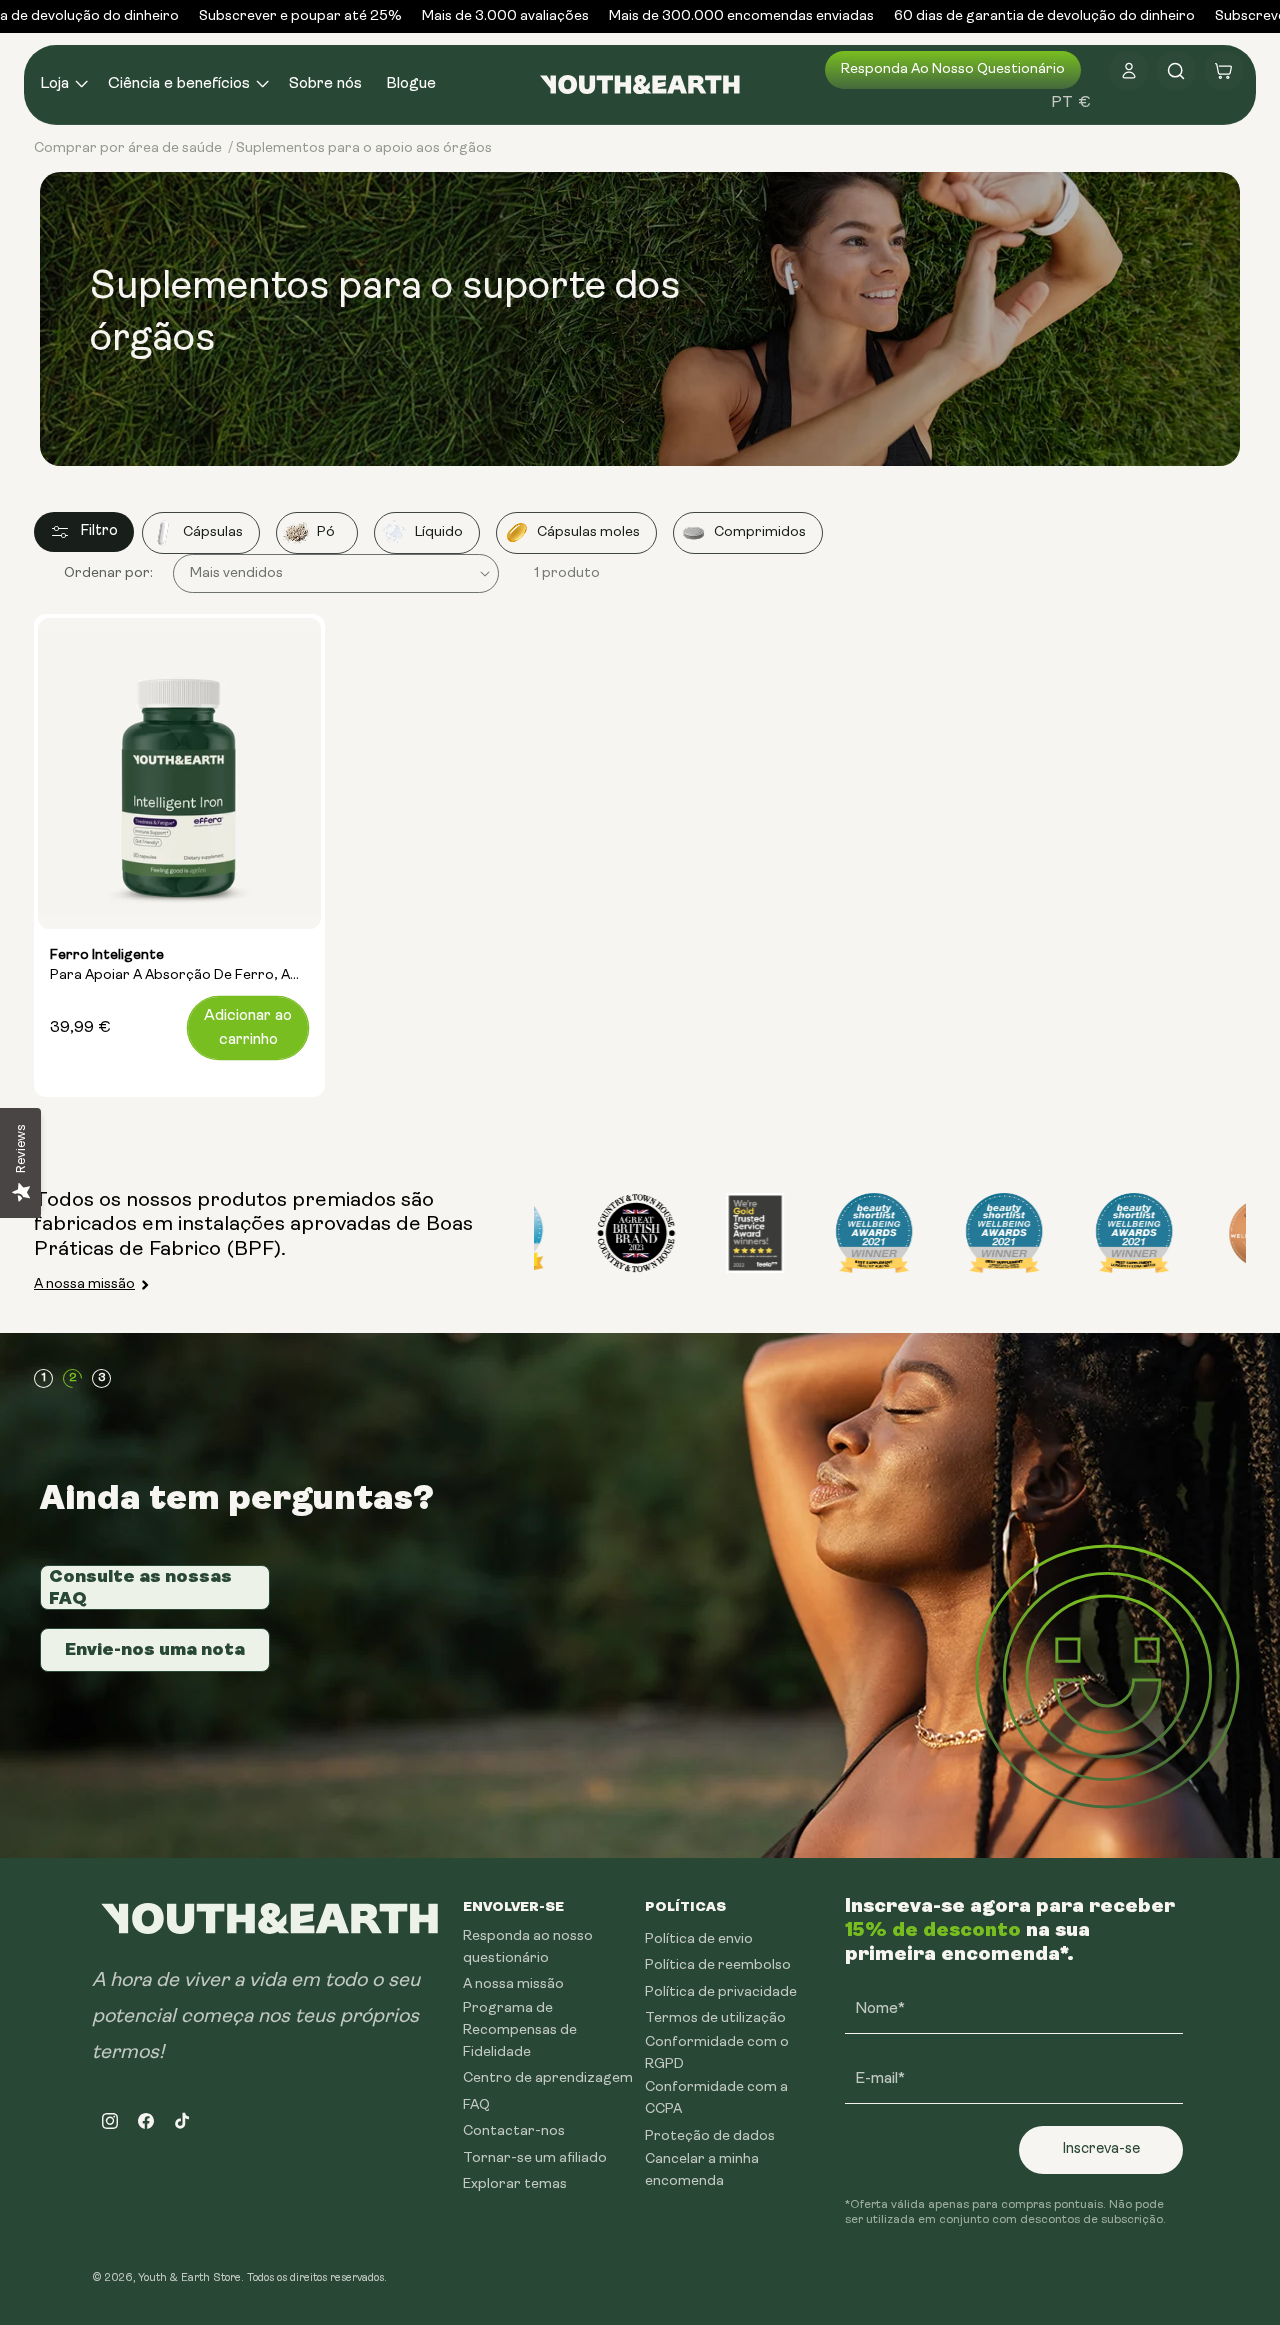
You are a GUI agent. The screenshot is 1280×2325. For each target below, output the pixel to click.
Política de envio (699, 1939)
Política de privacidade (721, 1992)
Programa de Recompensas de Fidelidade (520, 2030)
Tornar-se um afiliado (535, 2158)
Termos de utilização (715, 2018)
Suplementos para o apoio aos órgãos (364, 148)
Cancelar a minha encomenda (702, 2170)
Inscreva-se (1101, 2149)
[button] (62, 84)
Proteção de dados (710, 2136)
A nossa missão (84, 1284)
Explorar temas (515, 2184)
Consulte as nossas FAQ (140, 1587)
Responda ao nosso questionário (953, 69)
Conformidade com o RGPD (717, 2053)
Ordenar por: (108, 573)
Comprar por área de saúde (128, 148)
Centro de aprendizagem (548, 2078)
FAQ (476, 2105)
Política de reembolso (718, 1965)
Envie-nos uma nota (155, 1649)
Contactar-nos (514, 2131)
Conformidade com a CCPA (716, 2098)
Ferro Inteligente (170, 967)
